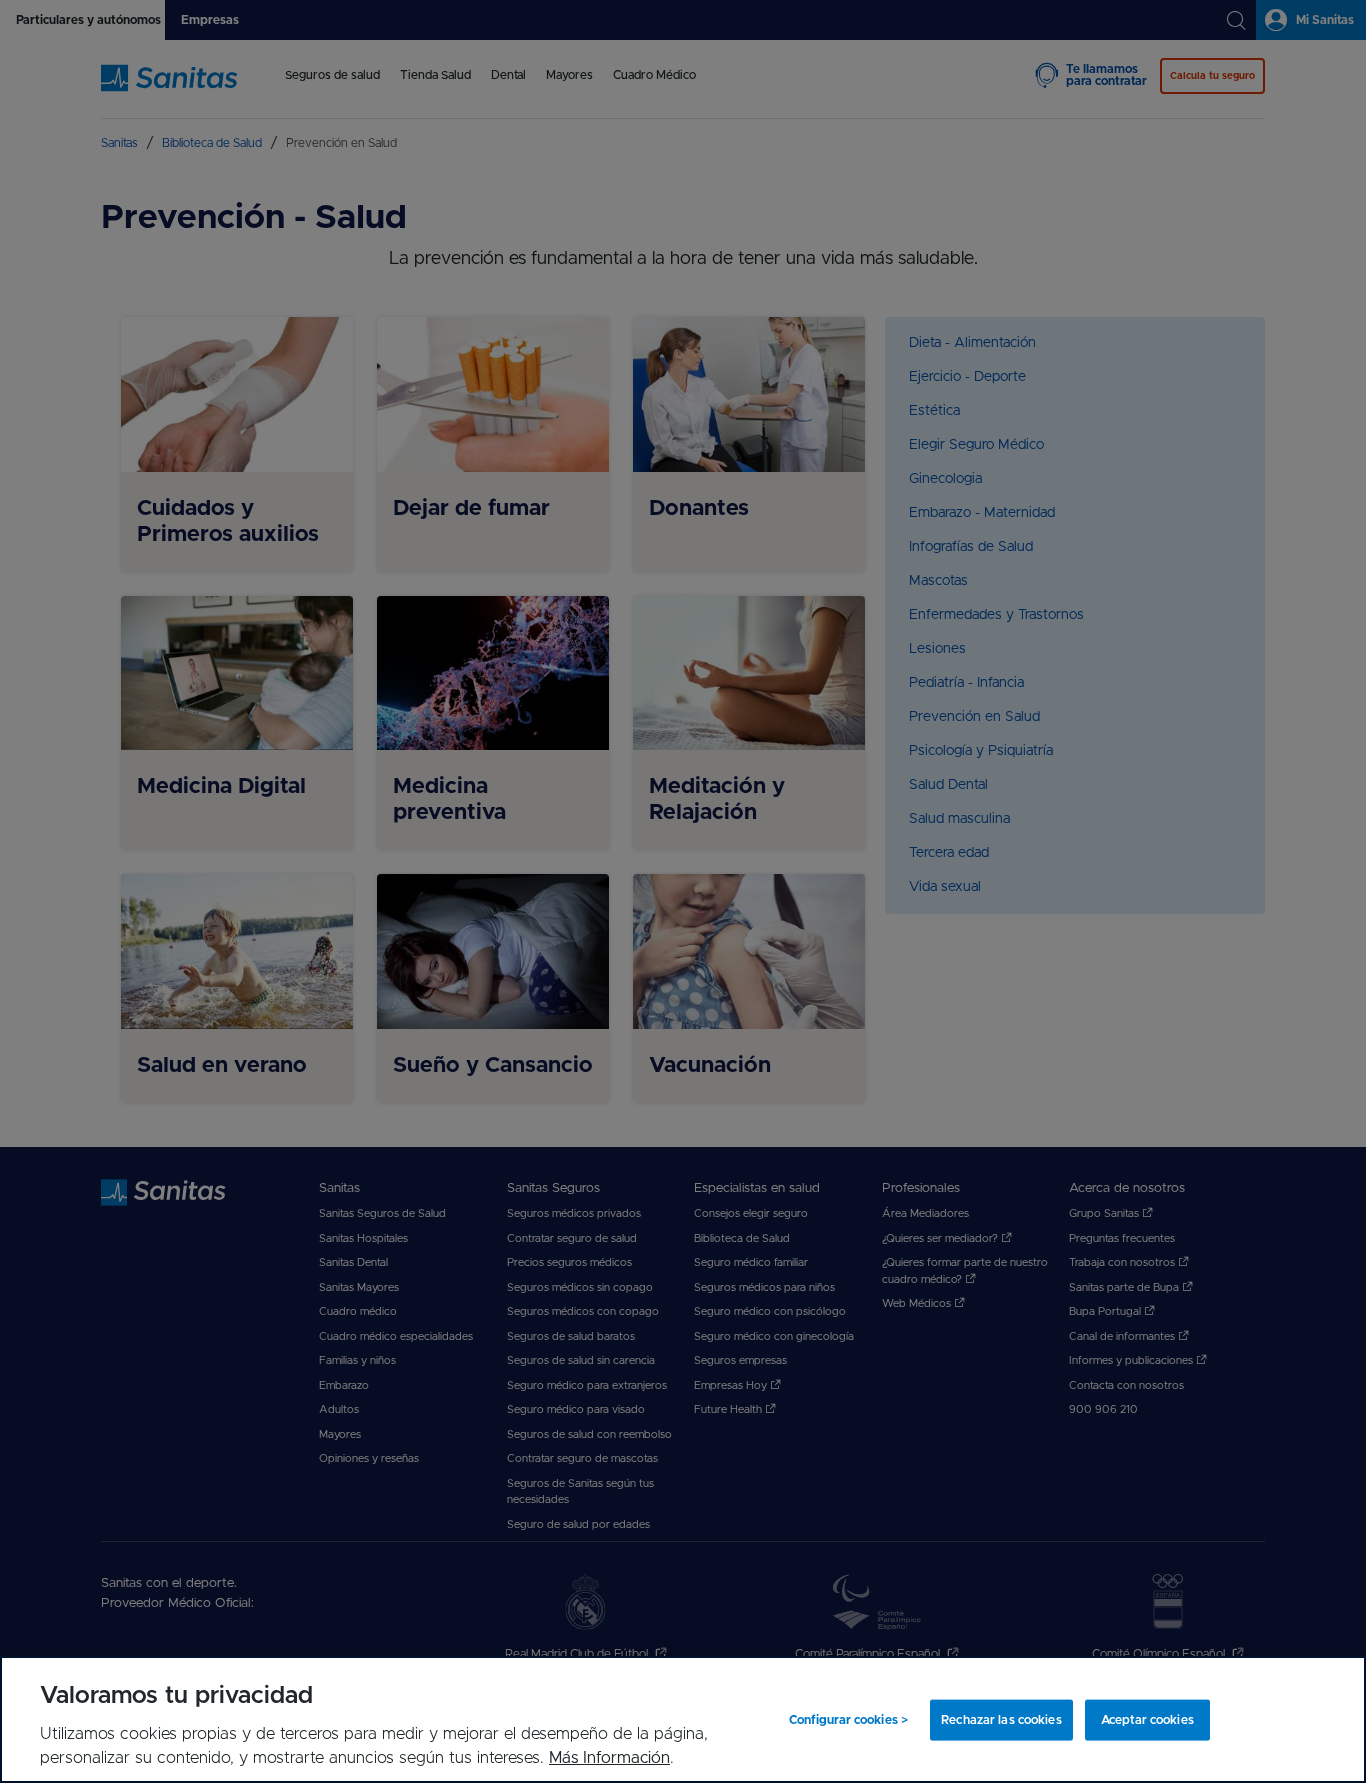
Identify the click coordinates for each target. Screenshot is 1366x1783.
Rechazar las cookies (1001, 1720)
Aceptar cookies (1147, 1720)
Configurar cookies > (848, 1720)
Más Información (609, 1758)
